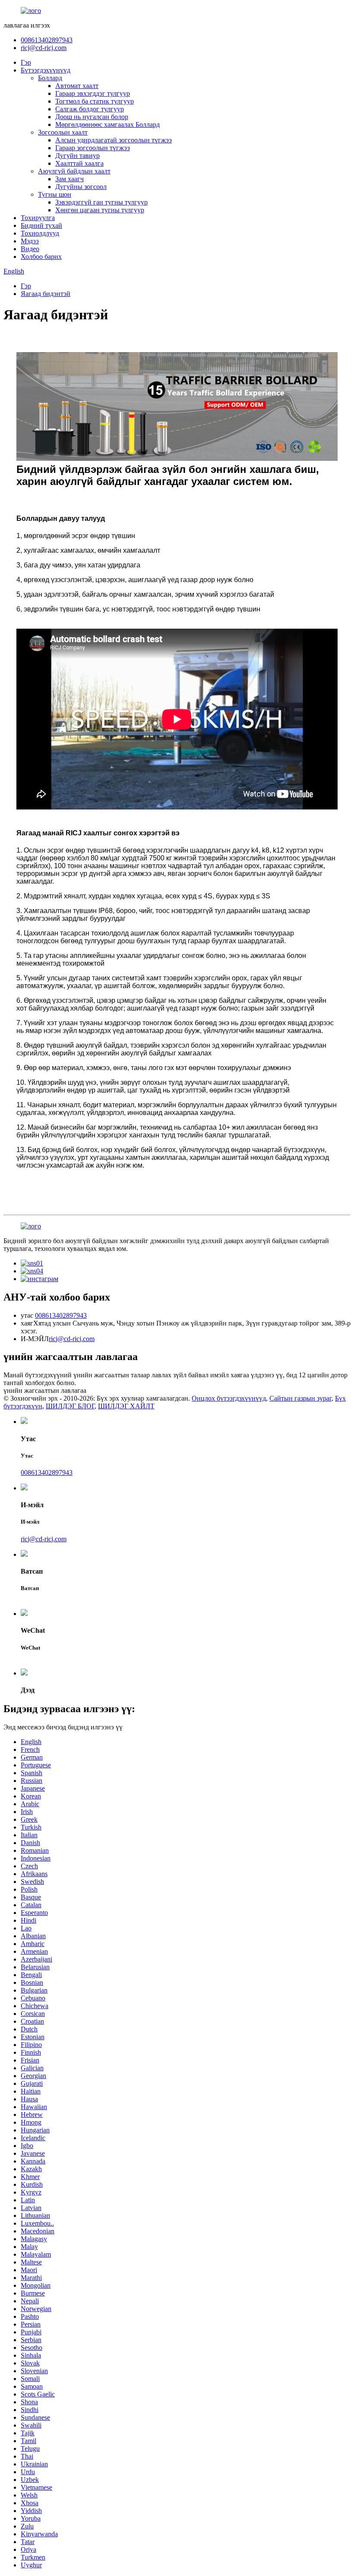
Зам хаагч (70, 179)
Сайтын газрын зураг (300, 1398)
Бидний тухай (41, 225)
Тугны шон (55, 194)
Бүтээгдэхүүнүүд (46, 70)
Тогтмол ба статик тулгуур (95, 101)
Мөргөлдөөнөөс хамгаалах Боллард (107, 124)
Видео (30, 249)
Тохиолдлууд (40, 233)
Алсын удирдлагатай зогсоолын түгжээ (114, 140)
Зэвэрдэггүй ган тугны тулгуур (101, 202)
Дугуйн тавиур (77, 156)
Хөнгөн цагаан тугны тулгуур (100, 210)
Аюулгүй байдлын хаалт (74, 171)
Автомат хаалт (77, 86)
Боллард (50, 78)
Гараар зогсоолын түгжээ (93, 148)
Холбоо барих (41, 257)
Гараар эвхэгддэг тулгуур (93, 93)
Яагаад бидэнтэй (46, 294)
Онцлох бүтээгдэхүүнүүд (229, 1398)
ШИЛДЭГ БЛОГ (70, 1406)
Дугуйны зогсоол (81, 187)
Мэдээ (30, 241)
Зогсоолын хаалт (63, 132)
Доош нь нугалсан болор (92, 117)
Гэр (26, 62)
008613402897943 (47, 40)
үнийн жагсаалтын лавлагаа (45, 1390)
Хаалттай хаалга (79, 163)
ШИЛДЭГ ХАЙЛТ (126, 1406)
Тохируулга (38, 218)
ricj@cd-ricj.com (44, 48)
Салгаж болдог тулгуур (90, 109)
